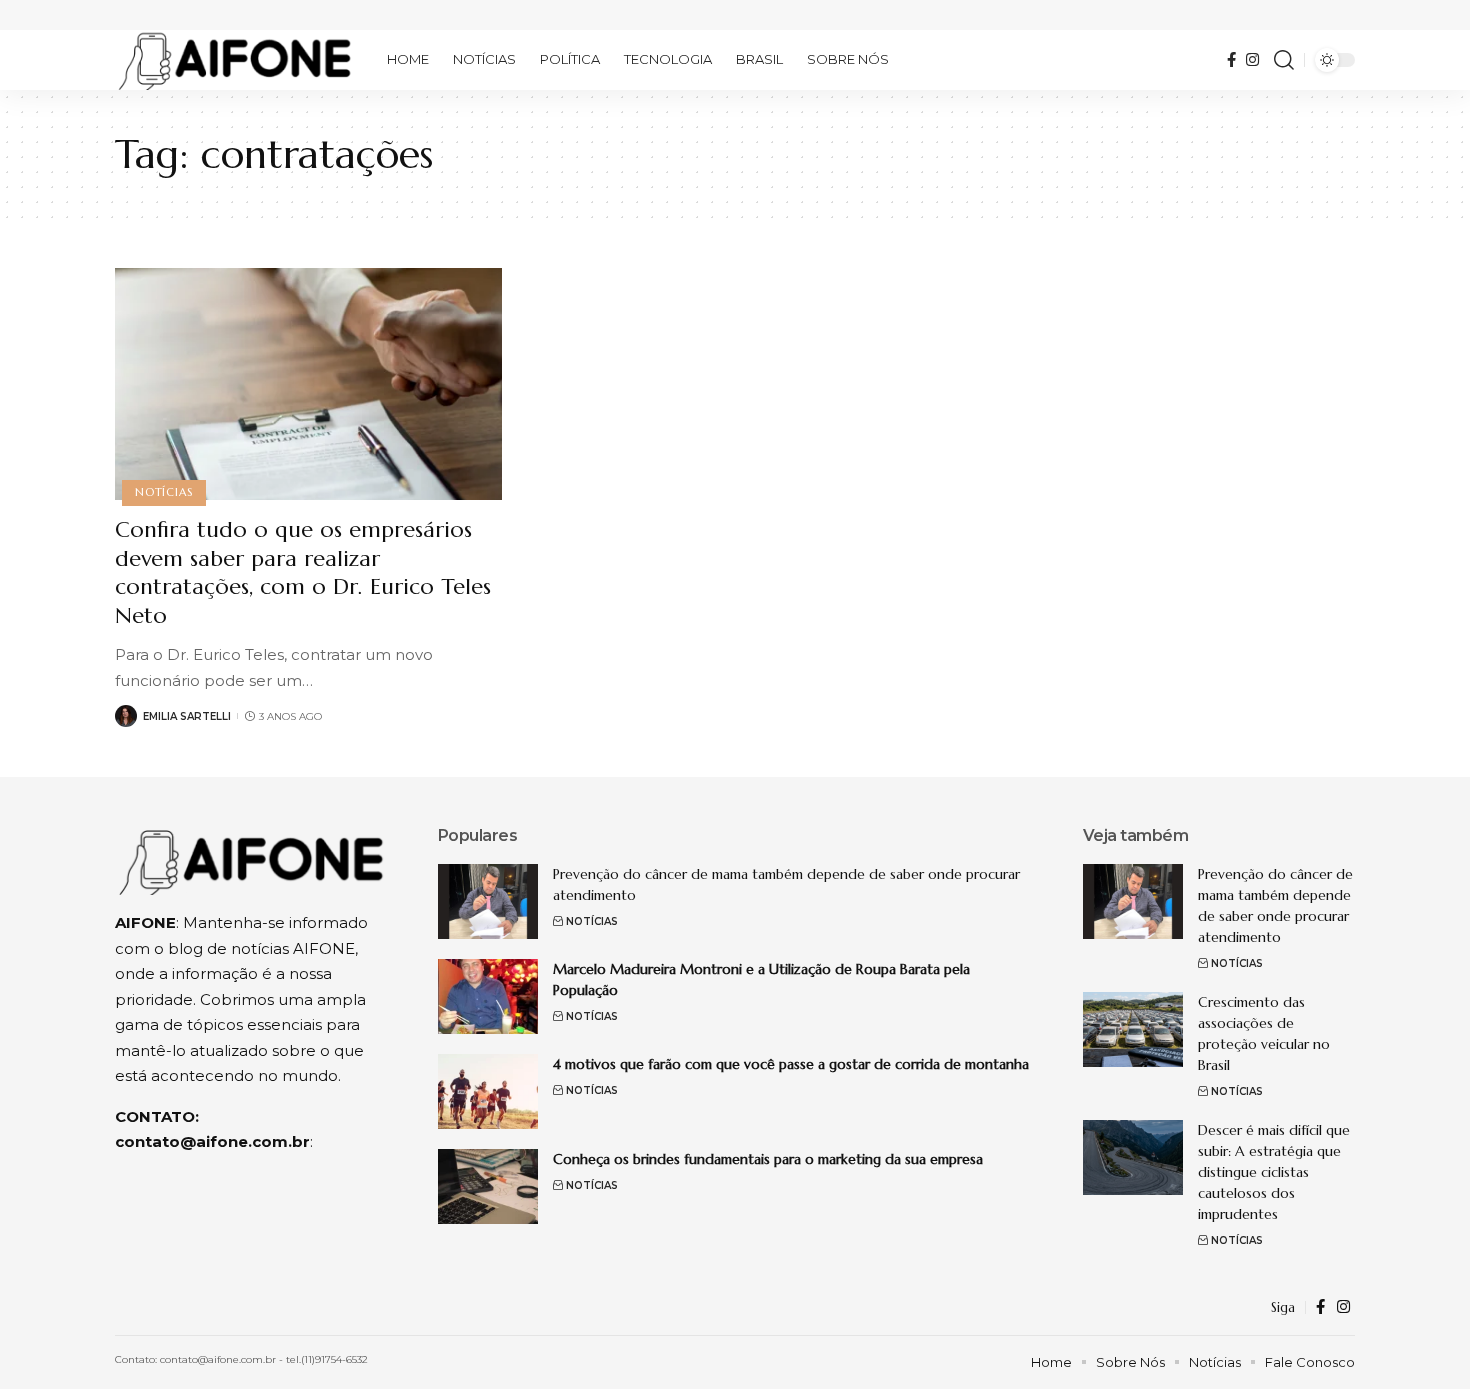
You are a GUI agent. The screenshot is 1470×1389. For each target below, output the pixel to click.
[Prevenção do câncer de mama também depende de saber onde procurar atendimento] (488, 901)
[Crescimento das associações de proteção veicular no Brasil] (1133, 1029)
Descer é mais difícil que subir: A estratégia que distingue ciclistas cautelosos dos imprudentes (1274, 1172)
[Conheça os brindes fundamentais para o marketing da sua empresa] (488, 1186)
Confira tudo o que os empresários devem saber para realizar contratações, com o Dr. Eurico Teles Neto (303, 572)
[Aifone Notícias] (235, 60)
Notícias (163, 492)
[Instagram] (1252, 60)
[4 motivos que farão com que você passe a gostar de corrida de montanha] (488, 1091)
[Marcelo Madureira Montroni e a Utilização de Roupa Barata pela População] (488, 996)
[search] (1284, 60)
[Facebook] (1231, 60)
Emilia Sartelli (187, 716)
